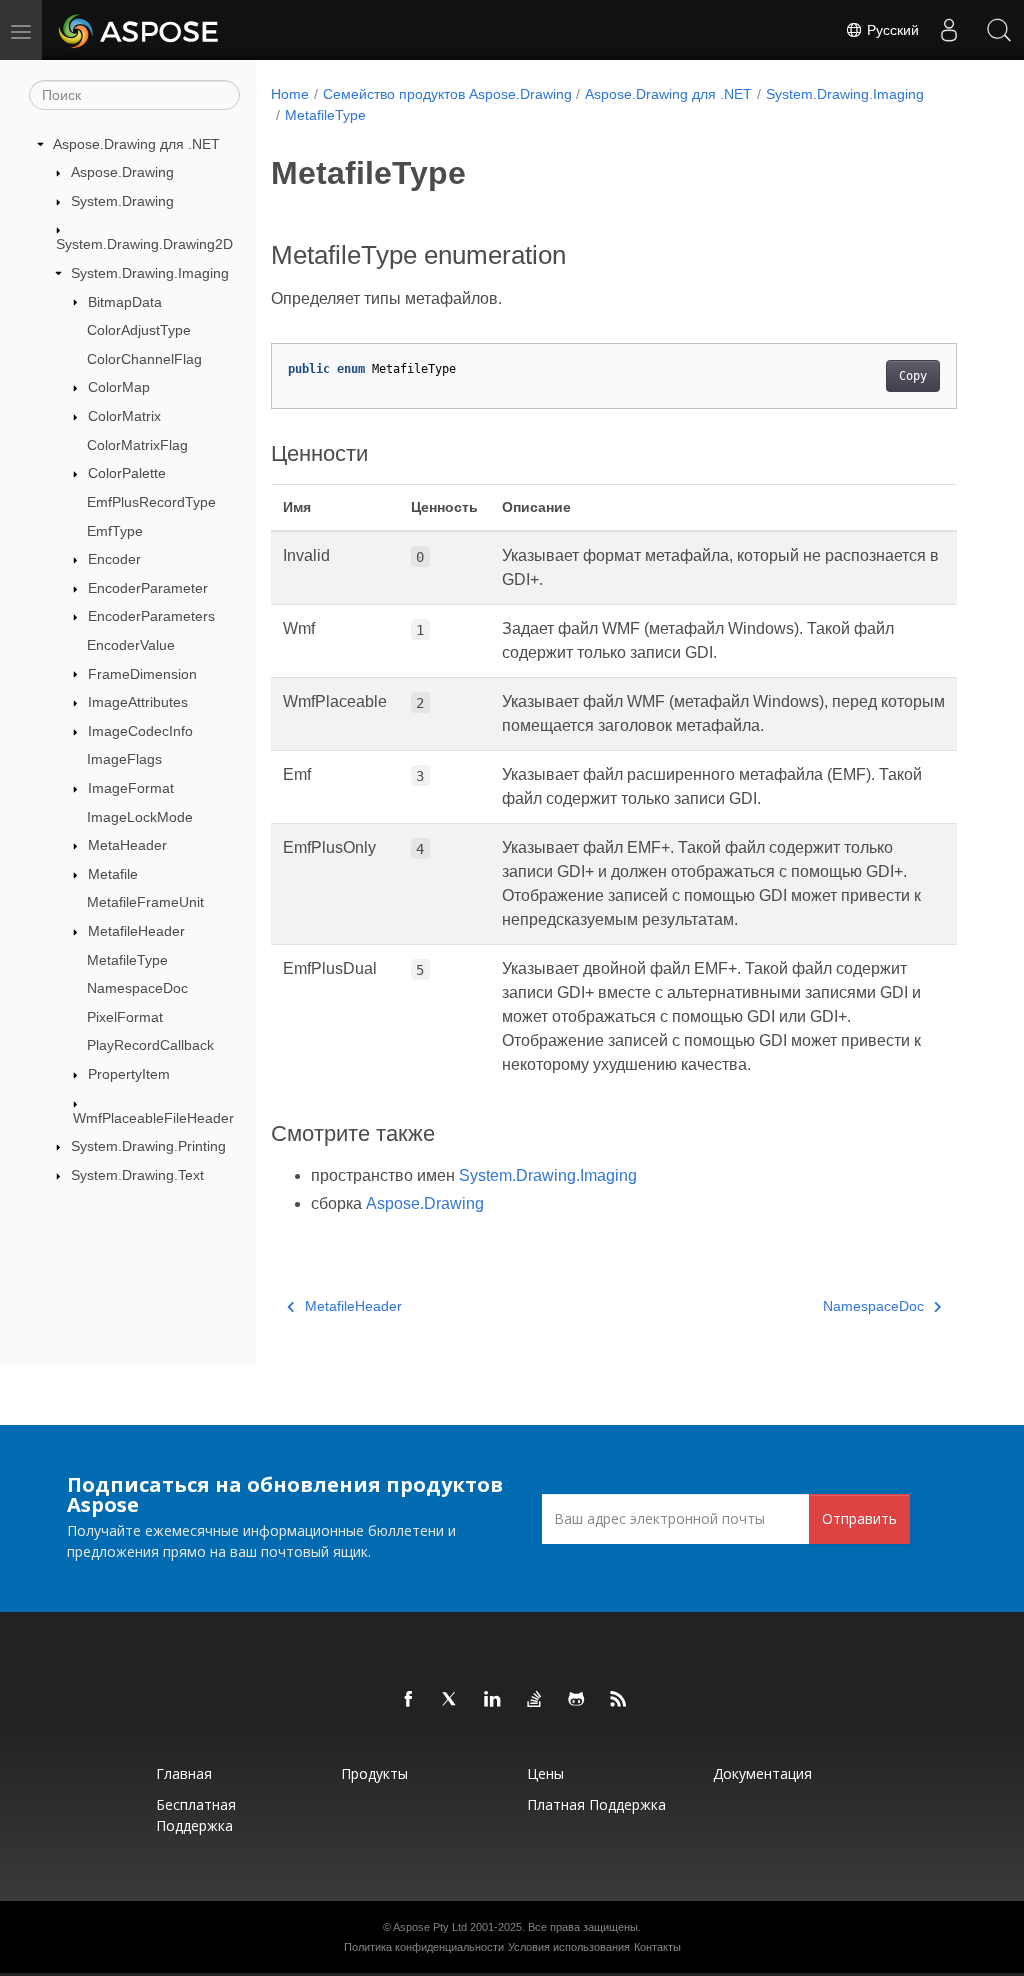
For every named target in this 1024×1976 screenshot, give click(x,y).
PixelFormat (125, 1017)
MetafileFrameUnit (145, 902)
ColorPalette (127, 473)
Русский (891, 30)
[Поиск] (999, 30)
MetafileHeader (136, 931)
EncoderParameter (148, 588)
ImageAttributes (138, 702)
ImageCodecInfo (140, 731)
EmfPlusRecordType (151, 502)
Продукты (374, 1773)
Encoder (114, 559)
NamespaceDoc (137, 988)
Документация (762, 1773)
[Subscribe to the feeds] (619, 1700)
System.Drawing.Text (137, 1175)
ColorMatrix (124, 416)
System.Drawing (122, 201)
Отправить (859, 1518)
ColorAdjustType (139, 330)
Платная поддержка (596, 1804)
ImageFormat (131, 788)
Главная (184, 1773)
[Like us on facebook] (409, 1700)
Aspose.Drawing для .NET (136, 144)
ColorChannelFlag (144, 359)
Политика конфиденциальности (424, 1947)
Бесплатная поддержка (196, 1815)
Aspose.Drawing (122, 172)
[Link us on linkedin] (493, 1700)
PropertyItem (129, 1074)
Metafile (113, 874)
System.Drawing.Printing (148, 1146)
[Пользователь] (949, 30)
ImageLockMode (140, 817)
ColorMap (119, 387)
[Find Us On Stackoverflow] (535, 1700)
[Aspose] (139, 30)
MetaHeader (127, 845)
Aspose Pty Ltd (430, 1927)
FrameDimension (142, 674)
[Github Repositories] (577, 1700)
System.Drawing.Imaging (150, 273)
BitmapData (125, 302)
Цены (545, 1773)
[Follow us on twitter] (451, 1700)
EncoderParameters (151, 616)
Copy (913, 376)
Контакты (657, 1947)
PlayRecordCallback (150, 1045)
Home (290, 94)
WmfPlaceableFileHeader (153, 1118)
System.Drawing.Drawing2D (144, 244)
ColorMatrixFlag (137, 445)
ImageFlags (124, 759)
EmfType (115, 531)
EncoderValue (131, 645)
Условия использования (569, 1947)
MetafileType (127, 960)
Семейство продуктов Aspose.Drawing (447, 94)
